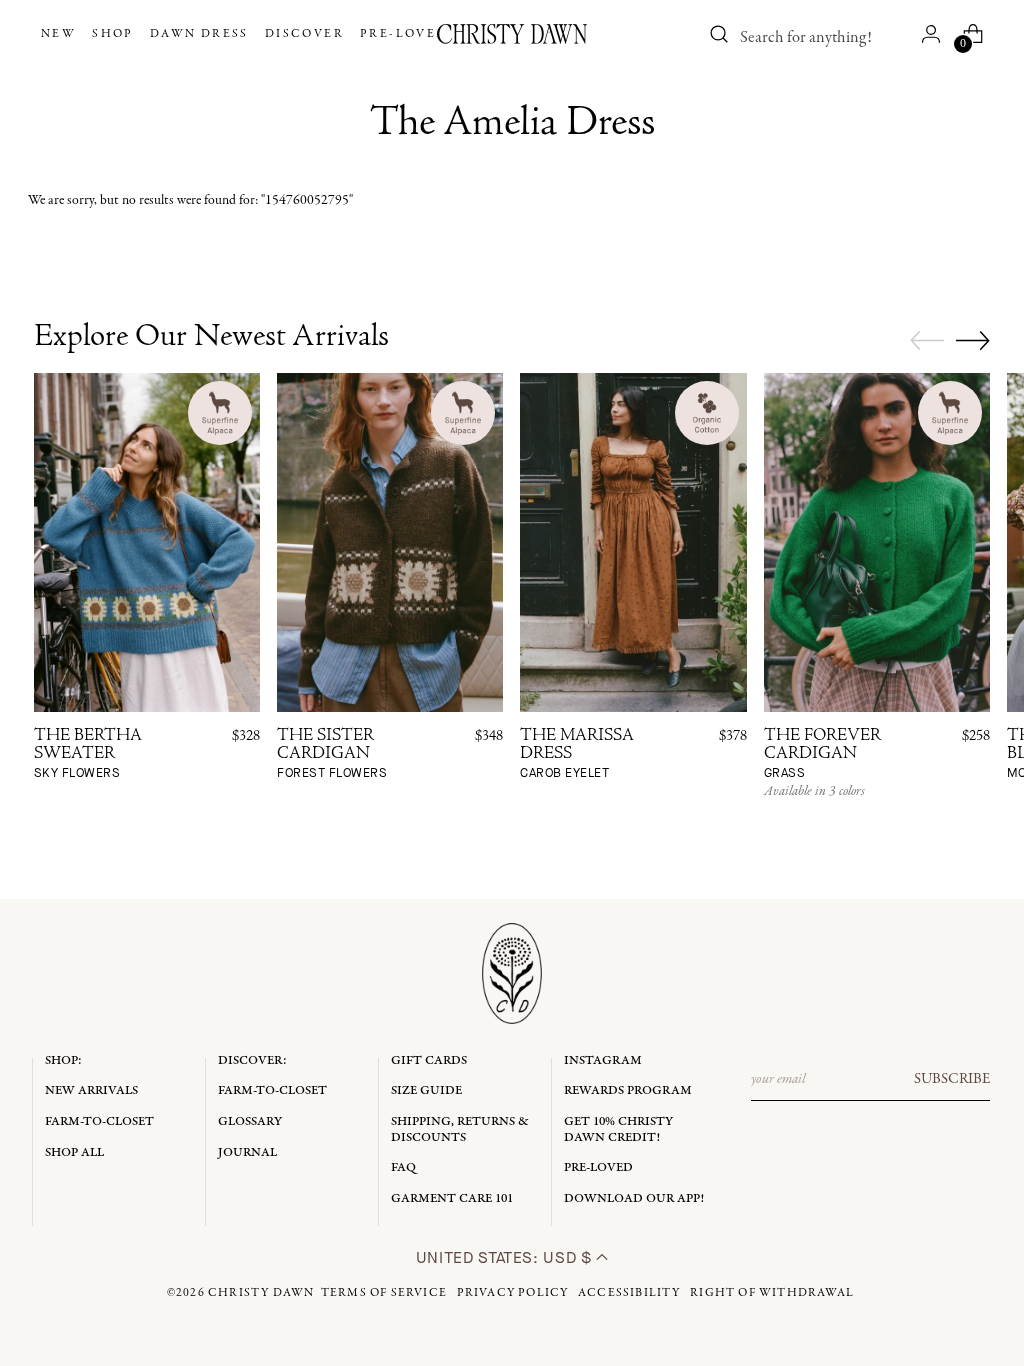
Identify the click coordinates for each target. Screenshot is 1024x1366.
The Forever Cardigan (822, 754)
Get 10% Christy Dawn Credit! (618, 1129)
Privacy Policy (513, 1293)
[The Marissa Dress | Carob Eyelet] (633, 542)
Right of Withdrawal (772, 1293)
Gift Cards (429, 1060)
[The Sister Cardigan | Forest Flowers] (390, 542)
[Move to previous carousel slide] (927, 341)
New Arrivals (91, 1090)
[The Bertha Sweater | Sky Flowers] (147, 542)
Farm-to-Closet (99, 1121)
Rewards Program (628, 1090)
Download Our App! (634, 1198)
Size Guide (426, 1090)
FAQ (403, 1167)
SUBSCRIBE (952, 1079)
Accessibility (629, 1293)
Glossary (250, 1121)
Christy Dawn (261, 1293)
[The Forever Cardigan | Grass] (877, 542)
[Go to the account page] (931, 34)
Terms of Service (384, 1293)
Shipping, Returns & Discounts (460, 1129)
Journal (247, 1152)
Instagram (603, 1060)
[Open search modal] (719, 34)
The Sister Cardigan (332, 754)
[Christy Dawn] (512, 34)
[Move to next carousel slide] (973, 340)
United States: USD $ (506, 1257)
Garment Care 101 (452, 1198)
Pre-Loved (598, 1167)
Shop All (74, 1152)
